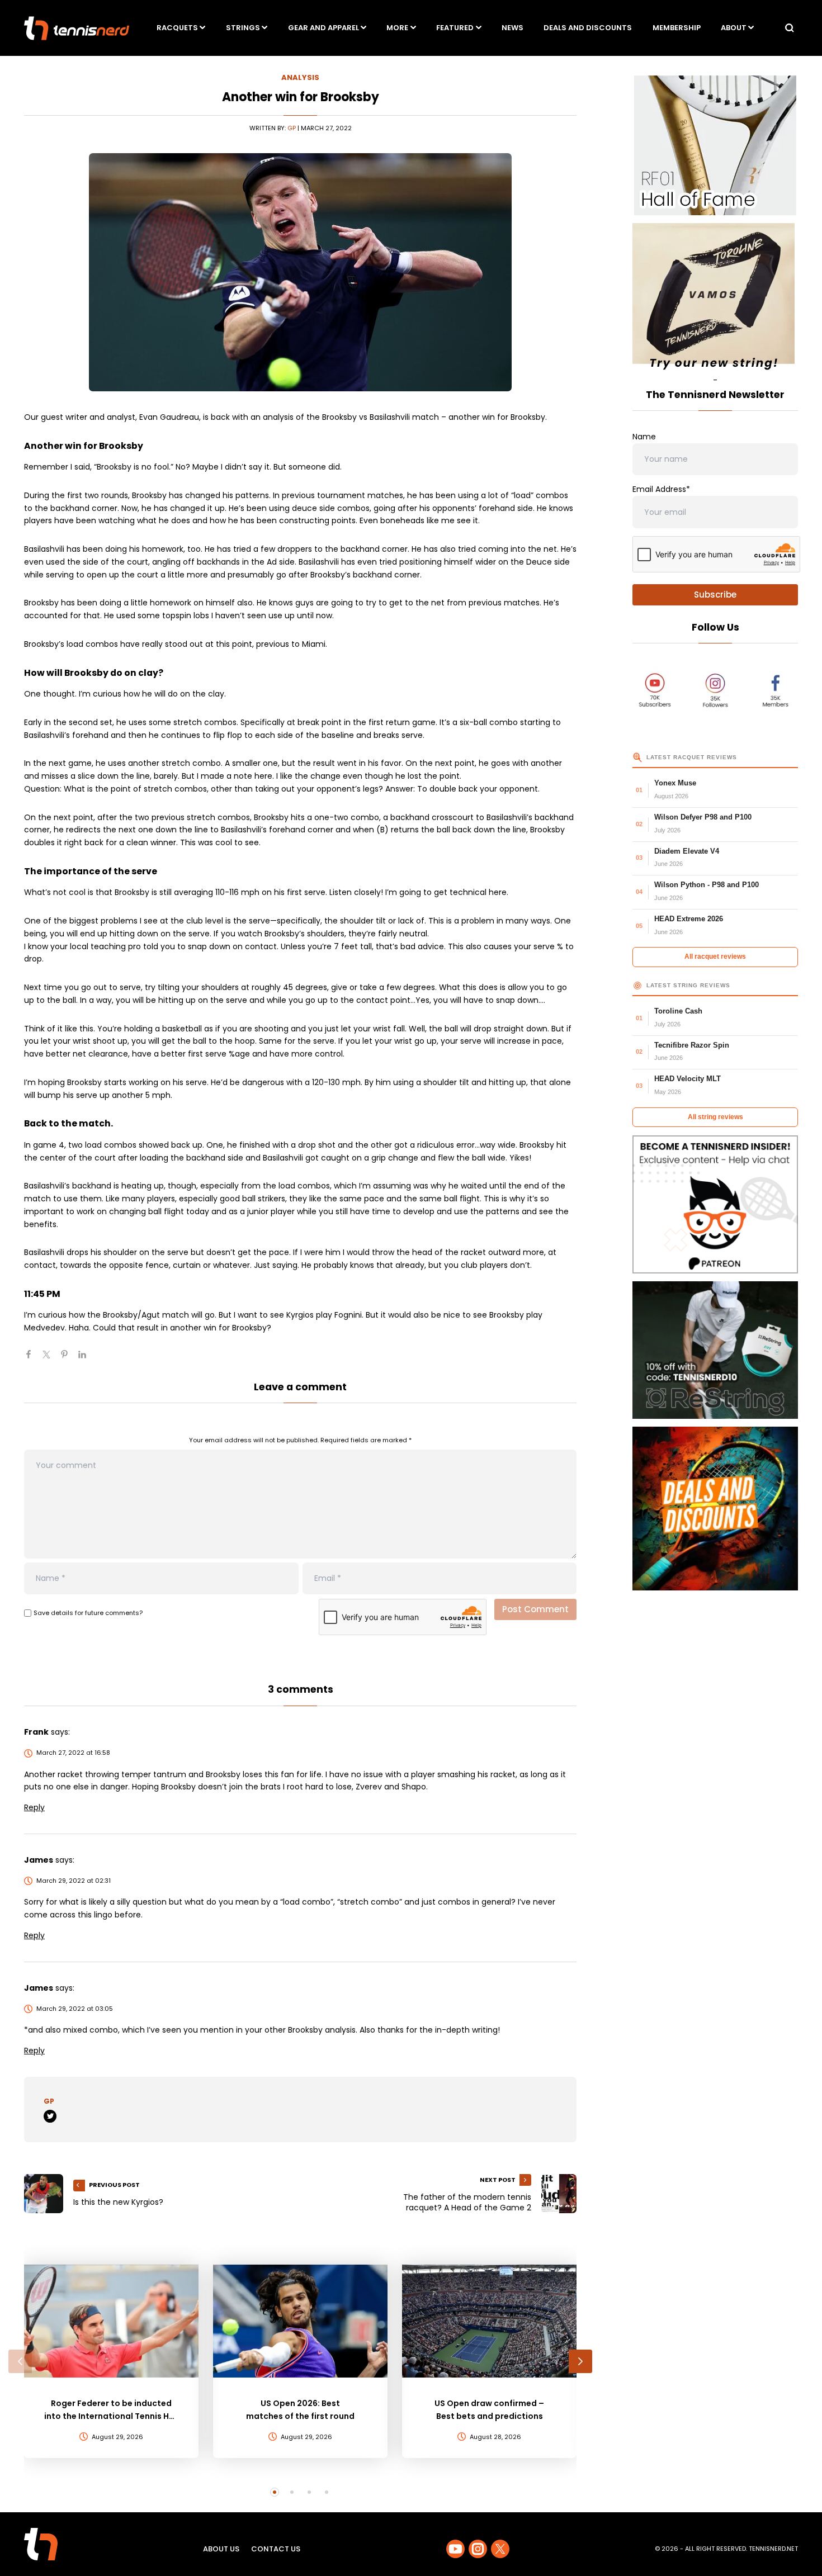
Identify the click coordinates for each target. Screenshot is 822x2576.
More (397, 28)
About (734, 28)
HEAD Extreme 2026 (689, 919)
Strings (243, 28)
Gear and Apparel (323, 28)
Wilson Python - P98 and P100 (707, 885)
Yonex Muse (675, 783)
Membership (677, 28)
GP (292, 128)
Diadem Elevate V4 (687, 851)
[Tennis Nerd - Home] (77, 28)
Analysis (300, 77)
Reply (34, 1807)
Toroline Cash (678, 1011)
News (512, 28)
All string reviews (715, 1117)
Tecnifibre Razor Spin (692, 1045)
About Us (221, 2549)
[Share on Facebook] (33, 1359)
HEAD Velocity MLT (688, 1079)
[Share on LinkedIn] (87, 1359)
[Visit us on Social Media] (455, 2549)
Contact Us (276, 2549)
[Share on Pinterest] (69, 1359)
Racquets (177, 28)
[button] (20, 2361)
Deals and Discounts (588, 28)
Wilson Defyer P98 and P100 (703, 817)
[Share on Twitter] (51, 1359)
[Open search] (790, 28)
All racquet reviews (715, 956)
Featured (455, 28)
